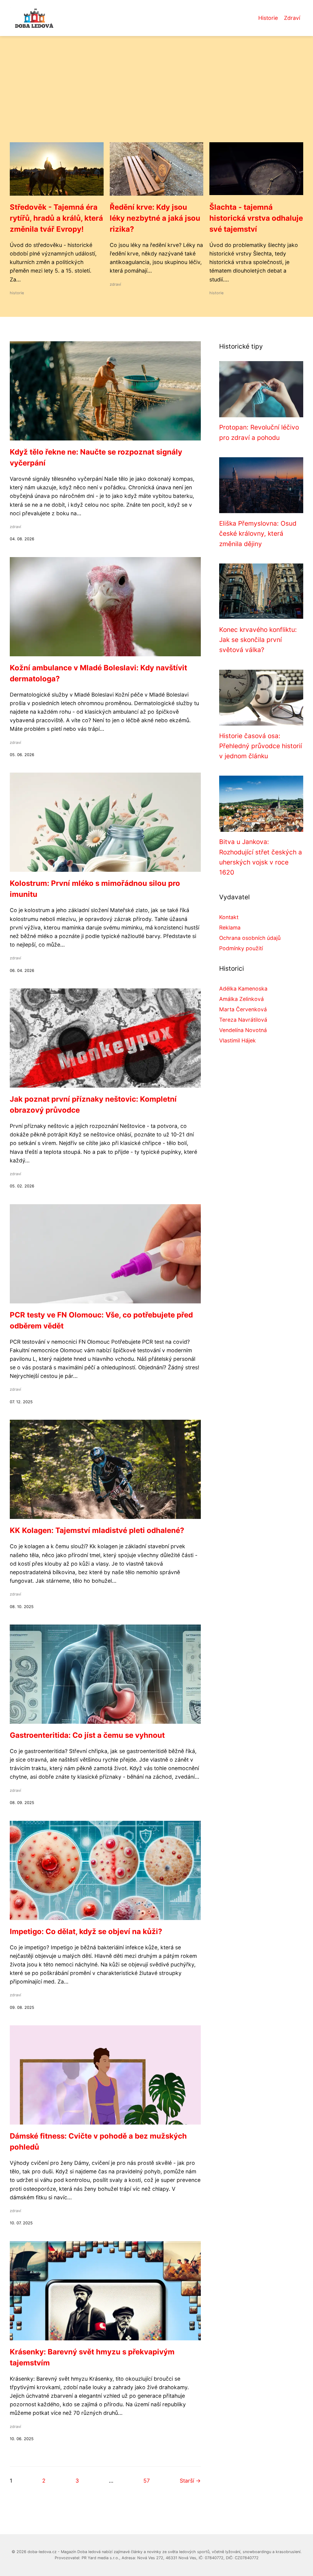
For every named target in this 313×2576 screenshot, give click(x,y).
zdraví (115, 284)
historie (17, 293)
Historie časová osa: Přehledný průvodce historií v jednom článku (261, 746)
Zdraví (292, 18)
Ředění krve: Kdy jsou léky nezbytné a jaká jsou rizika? (155, 218)
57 (147, 2481)
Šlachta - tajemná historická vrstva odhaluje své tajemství (256, 218)
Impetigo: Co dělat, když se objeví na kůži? (86, 1931)
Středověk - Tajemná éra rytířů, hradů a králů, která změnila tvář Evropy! (56, 218)
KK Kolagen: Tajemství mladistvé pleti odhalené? (97, 1530)
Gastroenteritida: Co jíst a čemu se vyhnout (87, 1735)
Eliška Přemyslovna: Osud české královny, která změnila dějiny (258, 534)
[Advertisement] (156, 96)
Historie (268, 18)
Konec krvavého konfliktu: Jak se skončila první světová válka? (258, 640)
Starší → (190, 2481)
